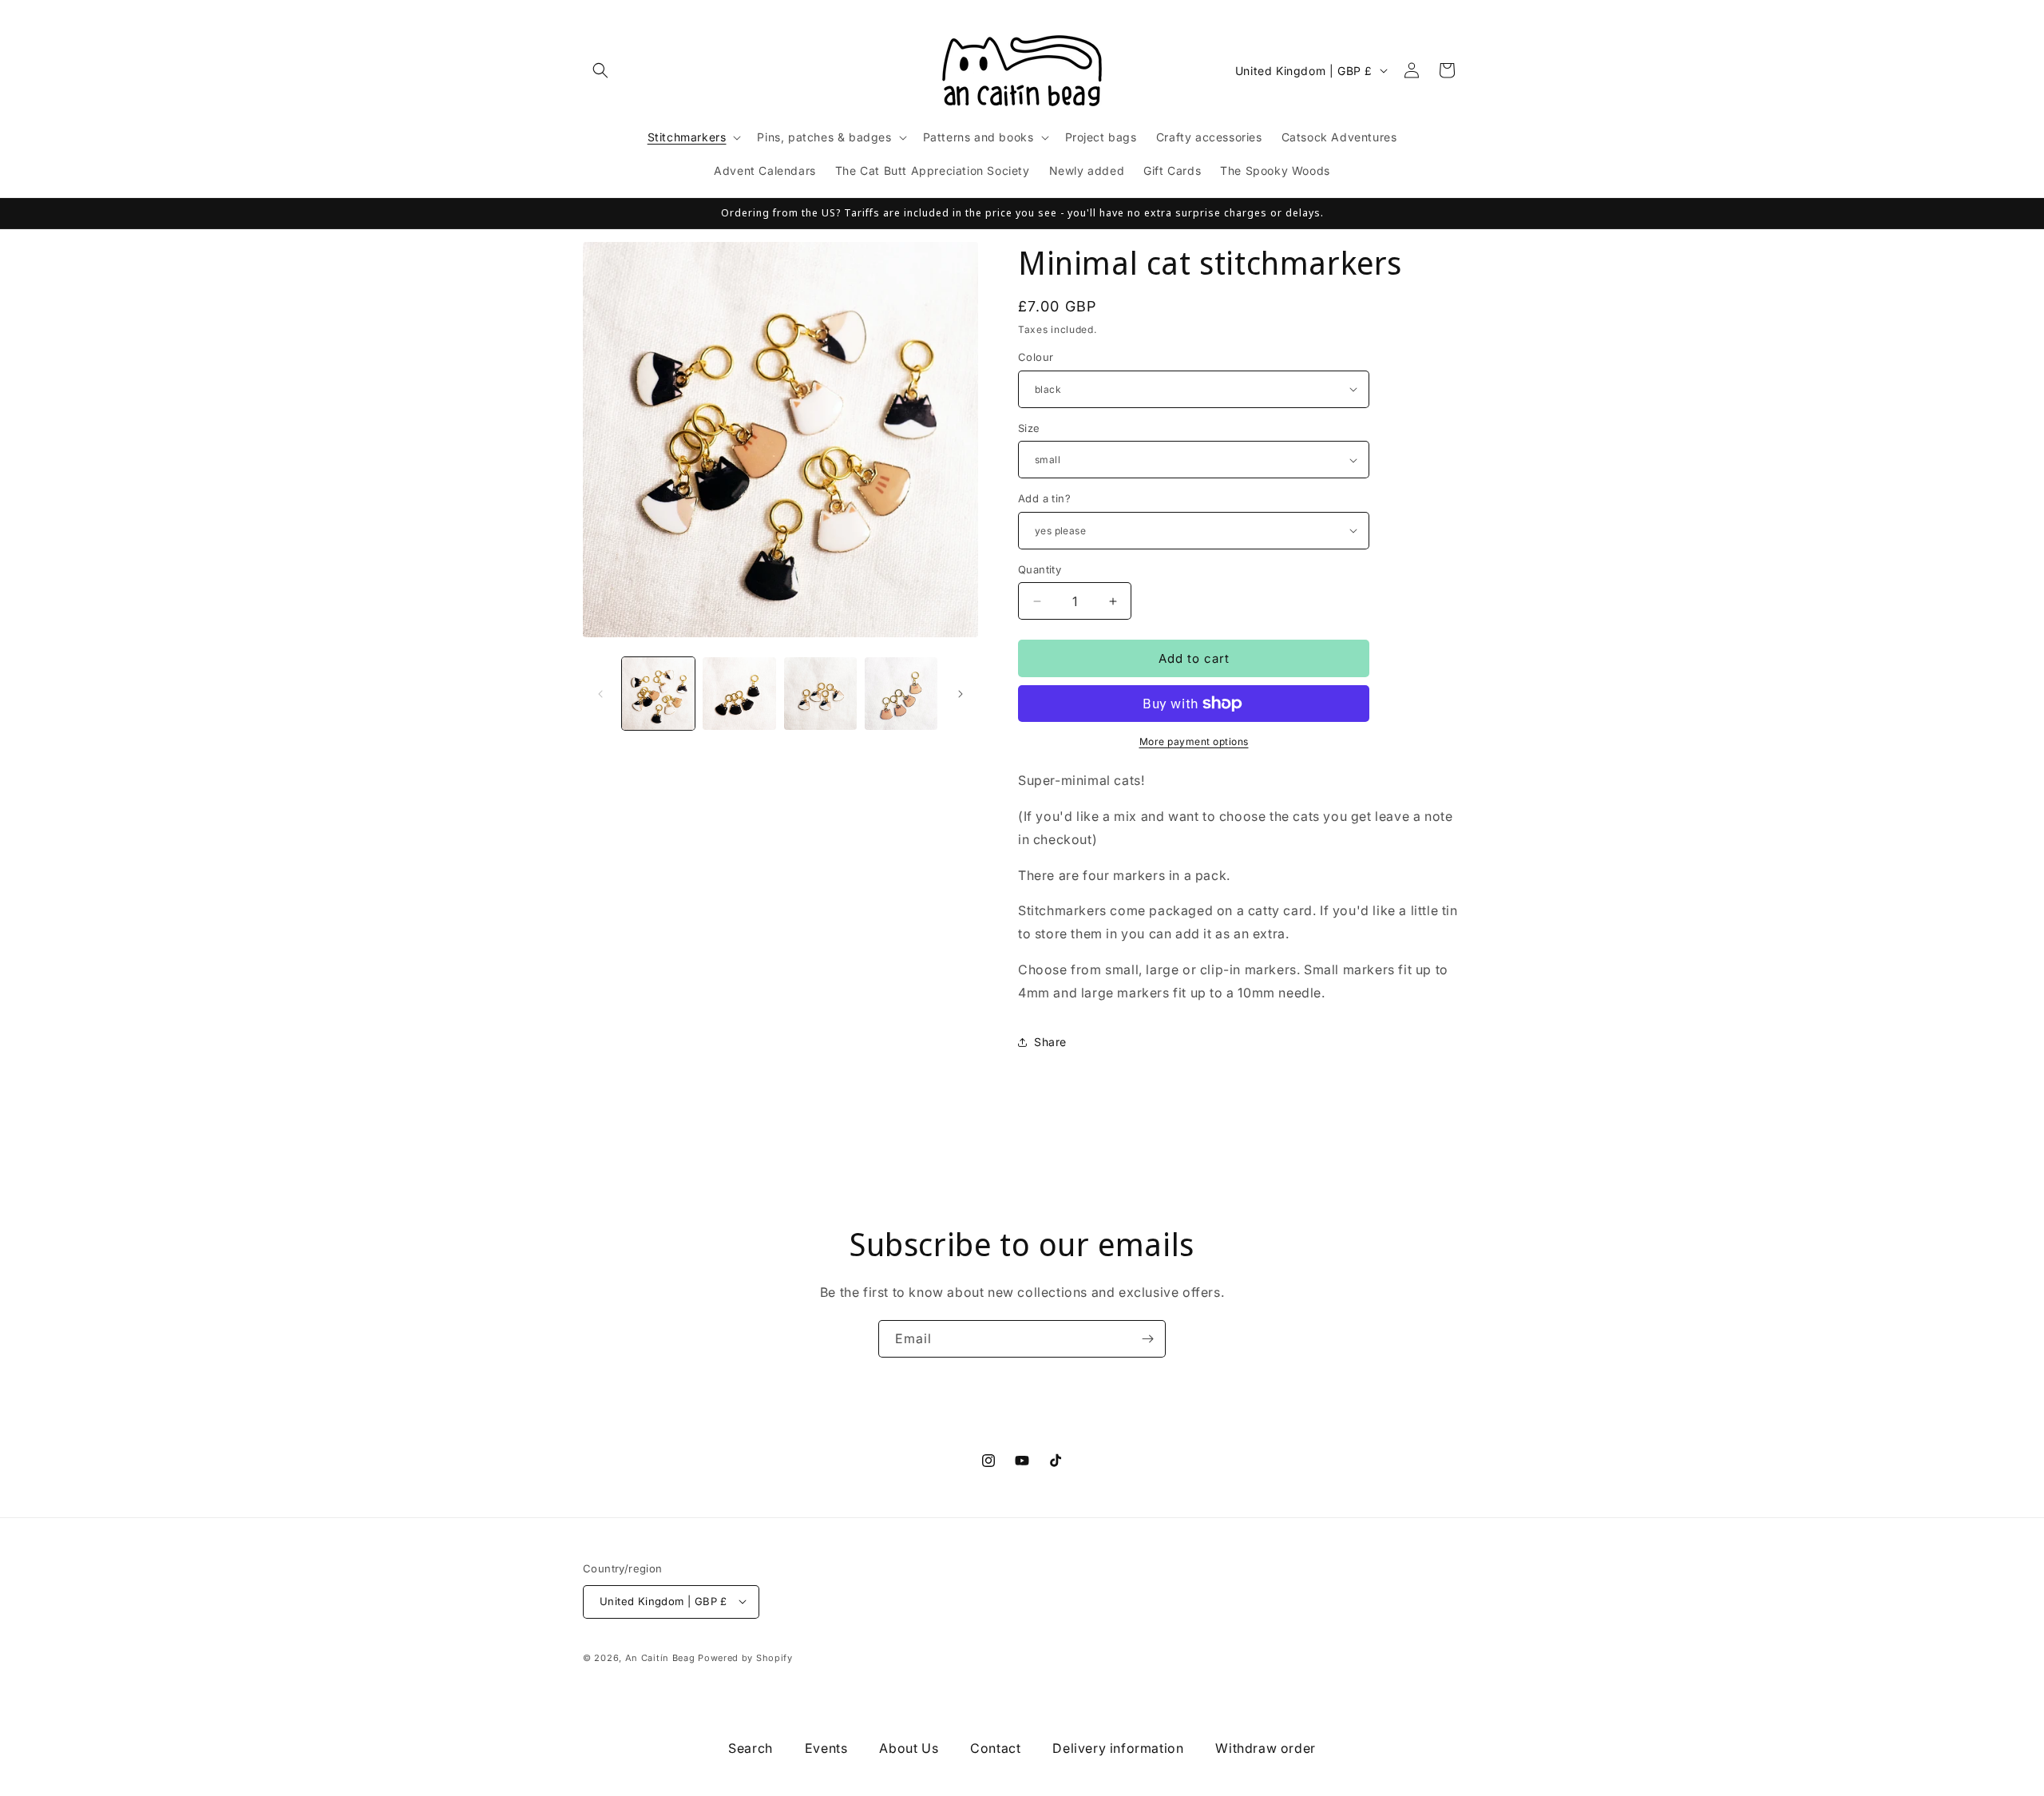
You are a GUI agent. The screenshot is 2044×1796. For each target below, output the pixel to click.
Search (751, 1748)
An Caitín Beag (660, 1657)
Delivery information (1118, 1748)
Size (1029, 428)
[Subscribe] (1147, 1339)
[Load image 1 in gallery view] (658, 694)
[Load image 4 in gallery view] (901, 694)
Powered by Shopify (745, 1657)
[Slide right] (961, 694)
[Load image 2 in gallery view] (739, 694)
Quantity (1040, 569)
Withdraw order (1265, 1748)
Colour (1036, 357)
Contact (995, 1748)
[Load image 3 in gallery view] (820, 694)
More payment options (1194, 741)
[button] (600, 70)
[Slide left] (600, 694)
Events (826, 1748)
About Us (909, 1748)
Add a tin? (1044, 498)
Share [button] (1050, 1042)
